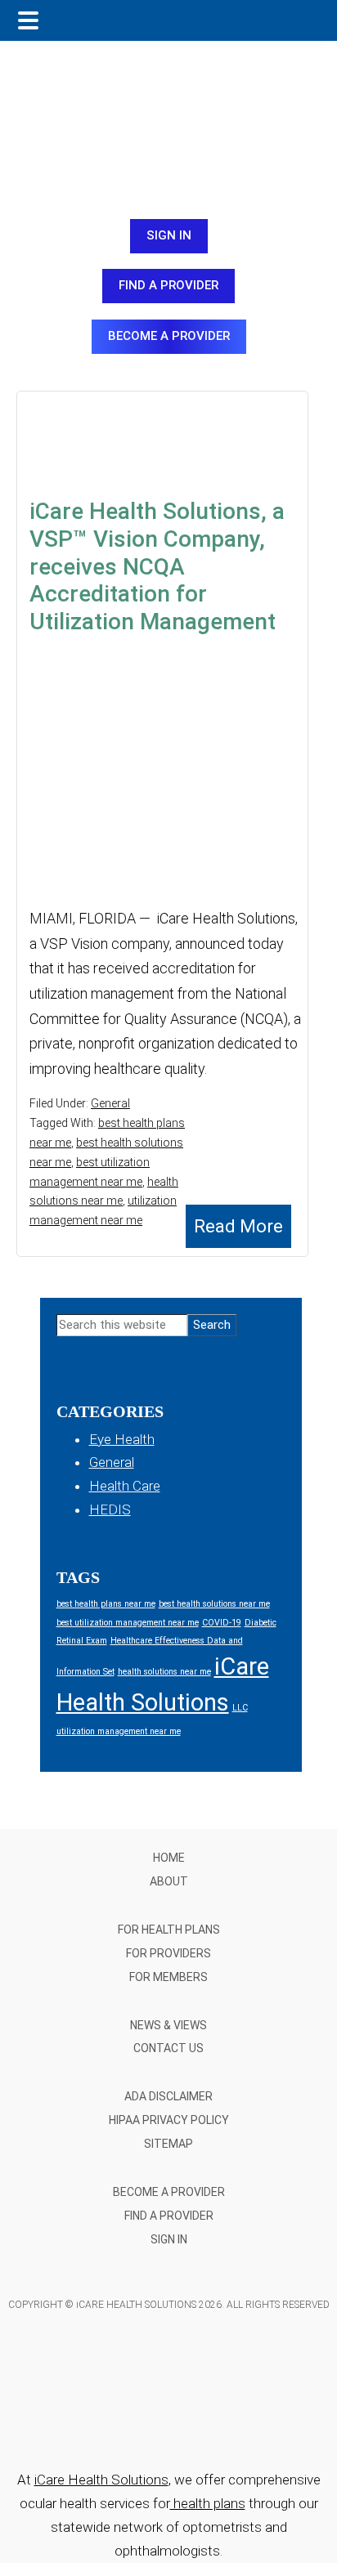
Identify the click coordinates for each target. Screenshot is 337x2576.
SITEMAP (168, 2144)
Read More (238, 1226)
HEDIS (110, 1509)
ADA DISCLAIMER (168, 2096)
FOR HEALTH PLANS (169, 1930)
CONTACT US (168, 2048)
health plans (208, 2503)
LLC (240, 1708)
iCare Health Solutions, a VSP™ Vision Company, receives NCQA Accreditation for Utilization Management (157, 566)
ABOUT (169, 1881)
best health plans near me (106, 1604)
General (110, 1103)
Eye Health (122, 1439)
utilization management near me (119, 1731)
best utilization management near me (128, 1623)
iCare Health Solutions (101, 2480)
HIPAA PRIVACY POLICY (169, 2120)
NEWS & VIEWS (168, 2025)
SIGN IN (169, 235)
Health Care (125, 1486)
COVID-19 (222, 1623)
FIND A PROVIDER (168, 285)
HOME (169, 1858)
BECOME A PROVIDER (169, 336)
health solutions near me (164, 1672)
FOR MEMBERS (168, 1977)
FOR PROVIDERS (168, 1953)
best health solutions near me (214, 1604)
